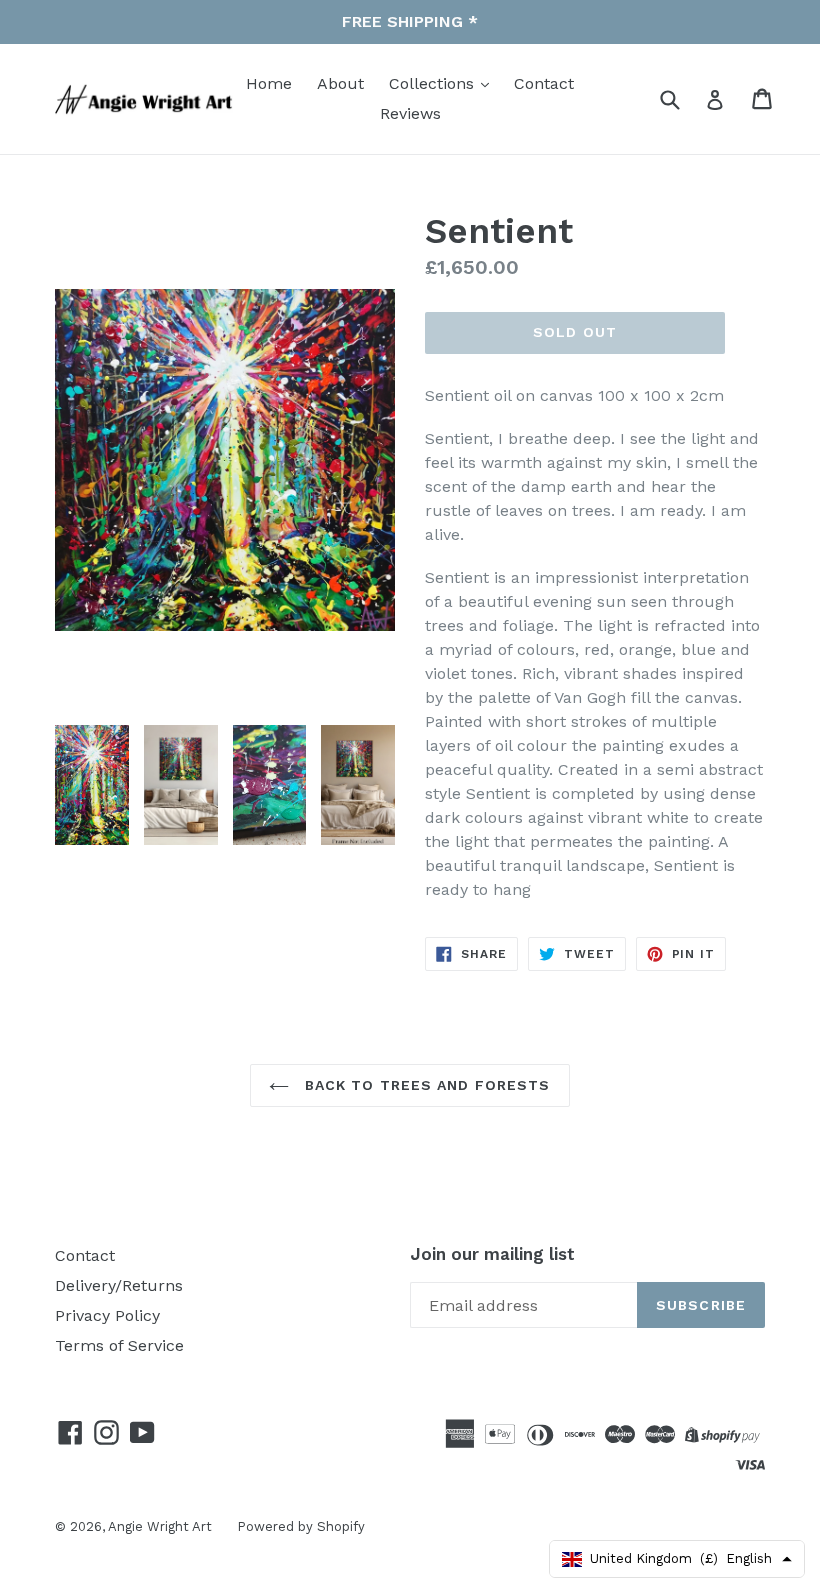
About (340, 83)
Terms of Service (119, 1345)
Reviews (410, 113)
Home (269, 83)
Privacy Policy (107, 1315)
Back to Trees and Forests (424, 1085)
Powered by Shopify (301, 1526)
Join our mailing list (492, 1254)
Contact (544, 83)
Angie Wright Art (160, 1526)
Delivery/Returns (119, 1285)
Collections (434, 83)
